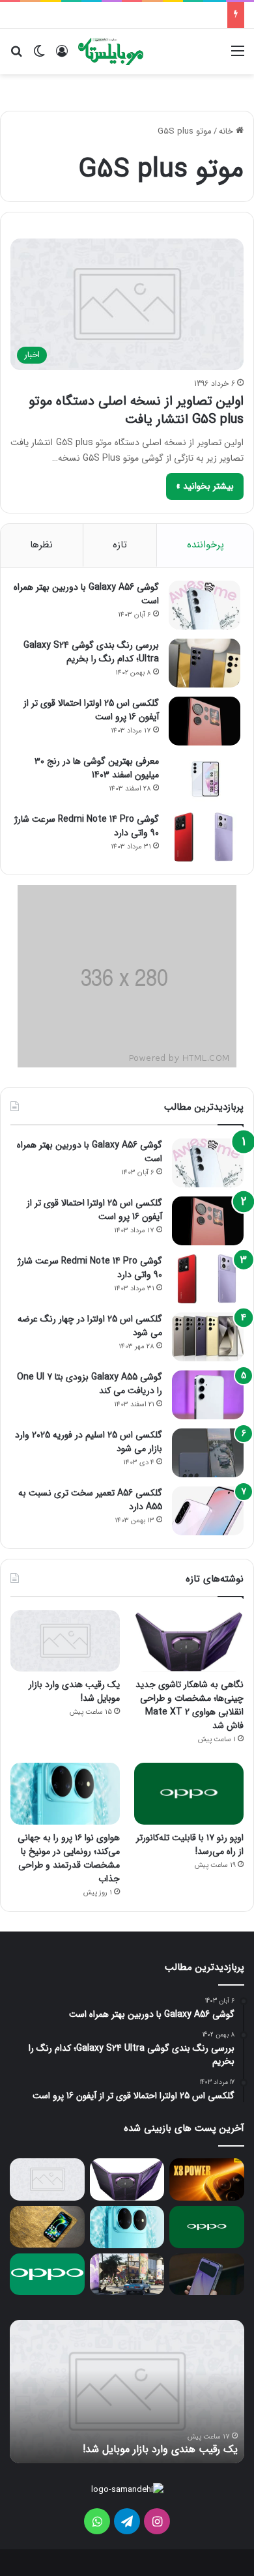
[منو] (238, 56)
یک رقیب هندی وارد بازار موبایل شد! (74, 1691)
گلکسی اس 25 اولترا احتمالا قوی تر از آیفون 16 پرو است (91, 710)
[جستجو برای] (16, 56)
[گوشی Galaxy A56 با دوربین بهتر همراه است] (205, 605)
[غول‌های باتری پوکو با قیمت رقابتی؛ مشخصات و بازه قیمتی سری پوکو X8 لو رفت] (207, 2179)
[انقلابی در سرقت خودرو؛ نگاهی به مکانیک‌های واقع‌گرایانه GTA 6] (127, 2275)
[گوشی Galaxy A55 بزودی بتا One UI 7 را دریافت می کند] (208, 1395)
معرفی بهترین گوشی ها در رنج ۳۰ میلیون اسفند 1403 (97, 768)
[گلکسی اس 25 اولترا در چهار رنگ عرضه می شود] (208, 1337)
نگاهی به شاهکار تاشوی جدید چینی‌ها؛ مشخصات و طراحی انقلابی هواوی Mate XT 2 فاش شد (190, 1705)
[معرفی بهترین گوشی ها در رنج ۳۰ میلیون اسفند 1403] (205, 779)
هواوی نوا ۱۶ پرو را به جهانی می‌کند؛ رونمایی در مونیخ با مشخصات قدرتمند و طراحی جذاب (69, 1858)
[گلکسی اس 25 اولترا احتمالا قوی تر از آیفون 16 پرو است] (205, 721)
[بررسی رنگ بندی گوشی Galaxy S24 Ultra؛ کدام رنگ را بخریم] (205, 663)
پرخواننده (205, 545)
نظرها (41, 545)
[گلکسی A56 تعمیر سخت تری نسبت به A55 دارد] (208, 1511)
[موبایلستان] (111, 51)
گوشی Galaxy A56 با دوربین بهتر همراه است (86, 594)
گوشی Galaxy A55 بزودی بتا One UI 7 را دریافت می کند (90, 1384)
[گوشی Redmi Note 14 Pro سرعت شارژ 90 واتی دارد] (205, 837)
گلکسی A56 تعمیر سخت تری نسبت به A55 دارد (90, 1500)
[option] (127, 2392)
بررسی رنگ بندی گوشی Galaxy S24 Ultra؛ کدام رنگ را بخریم (91, 652)
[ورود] (62, 56)
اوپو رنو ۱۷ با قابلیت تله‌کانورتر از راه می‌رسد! (190, 1845)
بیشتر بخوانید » (205, 486)
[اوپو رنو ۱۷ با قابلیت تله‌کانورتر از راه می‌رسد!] (189, 1794)
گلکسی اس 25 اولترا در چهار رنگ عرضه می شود (90, 1326)
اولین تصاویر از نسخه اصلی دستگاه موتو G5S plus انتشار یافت (136, 410)
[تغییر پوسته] (39, 56)
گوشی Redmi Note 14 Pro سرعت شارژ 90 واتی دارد (87, 826)
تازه (120, 545)
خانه (227, 131)
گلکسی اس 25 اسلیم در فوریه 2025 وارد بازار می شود (89, 1442)
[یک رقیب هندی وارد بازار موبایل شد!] (65, 1641)
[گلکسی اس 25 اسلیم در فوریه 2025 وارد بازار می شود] (208, 1453)
